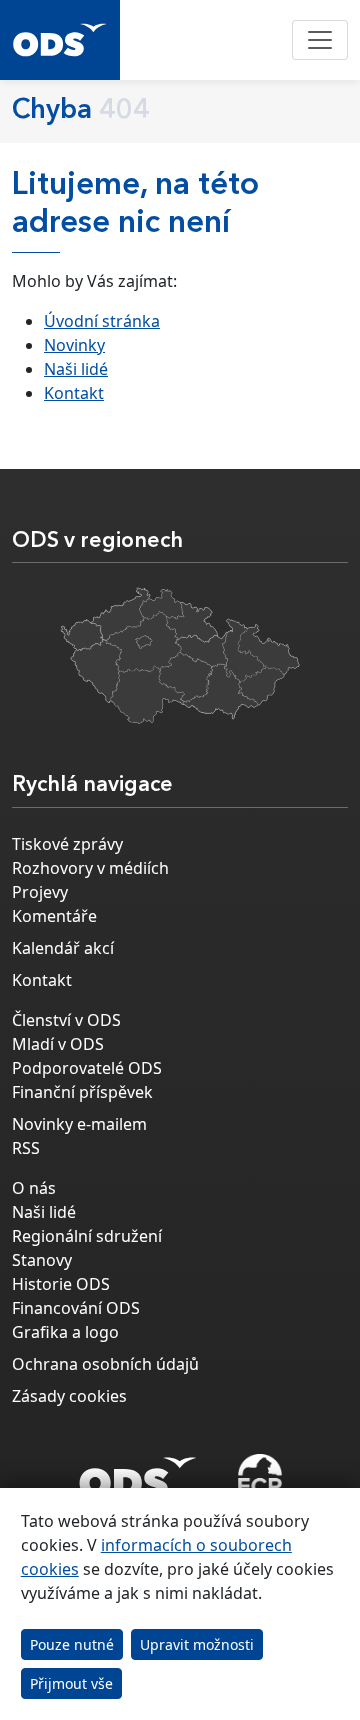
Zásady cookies (69, 1396)
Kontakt (74, 393)
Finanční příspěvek (82, 1092)
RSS (26, 1148)
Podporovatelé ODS (87, 1068)
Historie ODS (61, 1284)
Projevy (40, 892)
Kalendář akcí (63, 948)
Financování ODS (76, 1308)
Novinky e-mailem (79, 1124)
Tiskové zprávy (67, 844)
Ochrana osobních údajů (105, 1364)
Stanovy (42, 1260)
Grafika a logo (65, 1332)
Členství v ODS (66, 1020)
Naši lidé (76, 369)
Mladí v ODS (58, 1044)
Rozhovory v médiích (90, 868)
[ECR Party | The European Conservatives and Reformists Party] (259, 1478)
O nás (34, 1188)
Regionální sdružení (87, 1236)
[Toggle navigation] (320, 40)
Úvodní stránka (102, 321)
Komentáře (54, 916)
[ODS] (138, 1472)
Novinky (74, 345)
